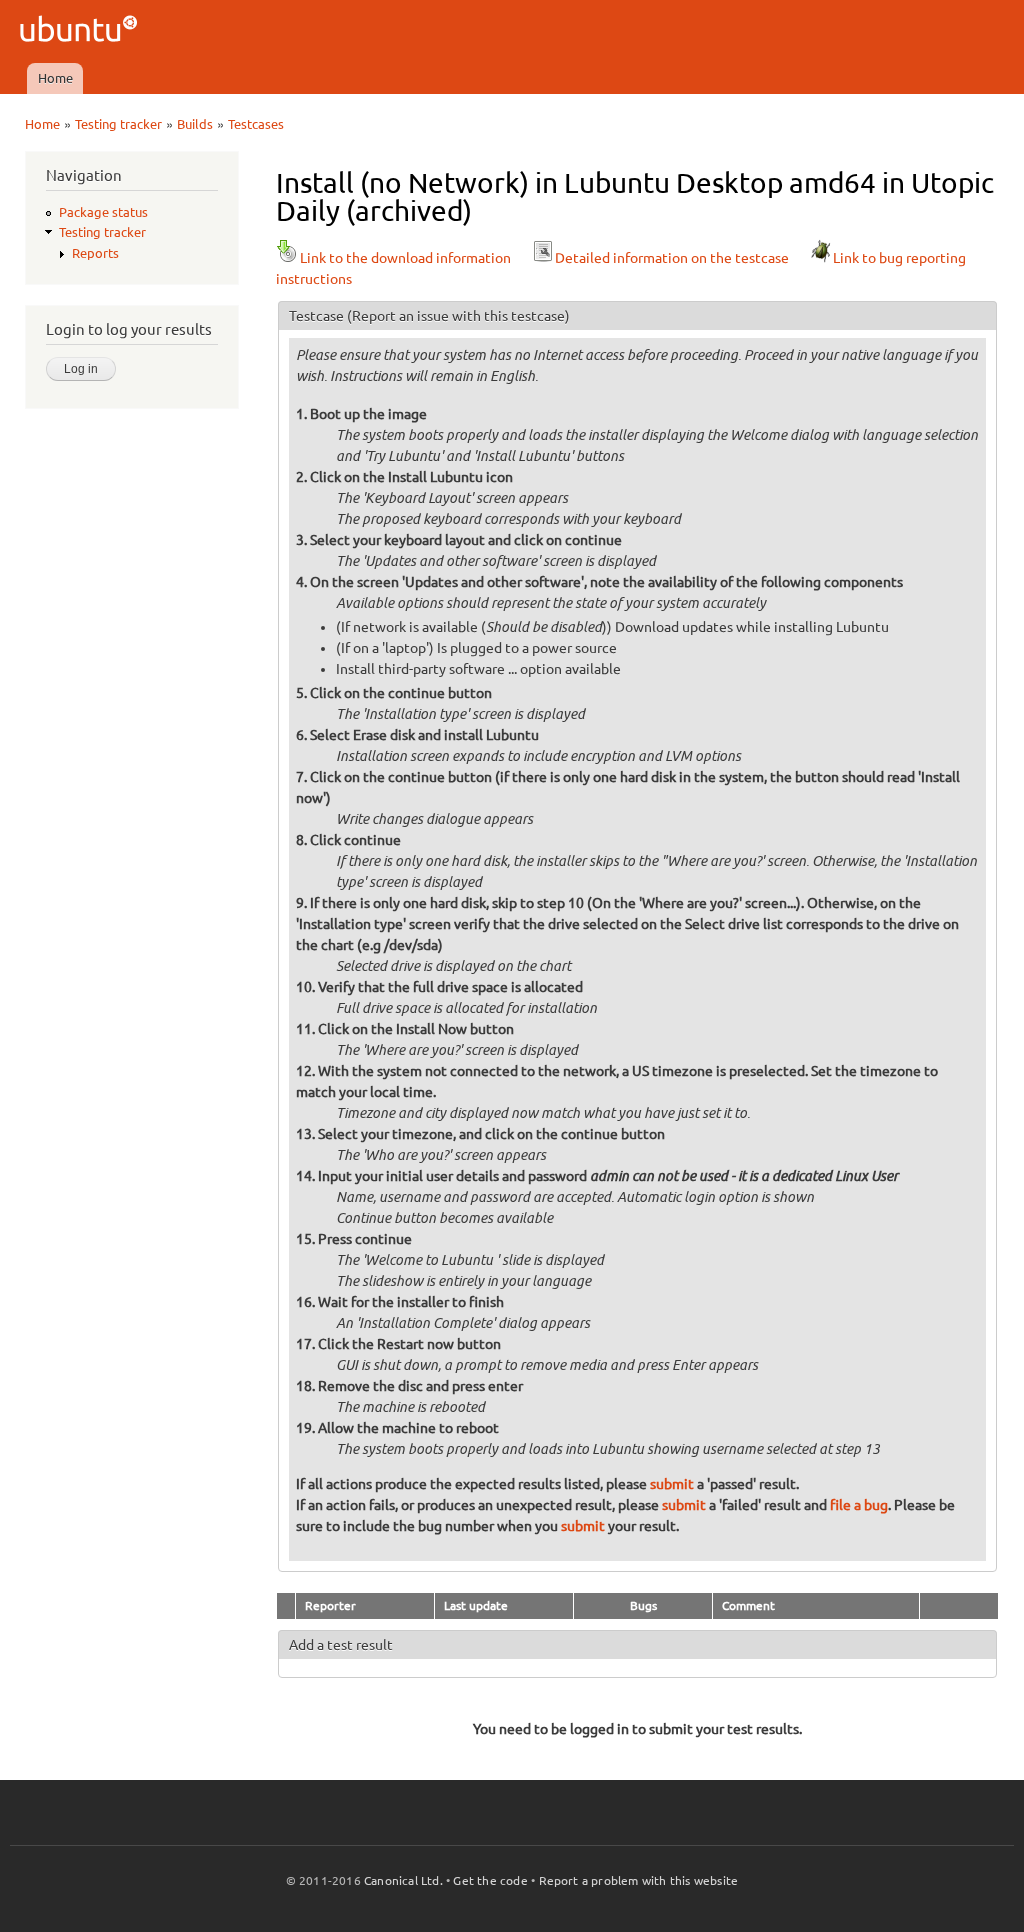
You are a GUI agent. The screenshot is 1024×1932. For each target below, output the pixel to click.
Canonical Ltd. (403, 1880)
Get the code (490, 1880)
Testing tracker (118, 124)
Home (55, 78)
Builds (195, 124)
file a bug (859, 1505)
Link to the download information (405, 258)
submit (672, 1484)
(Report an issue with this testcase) (458, 316)
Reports (95, 253)
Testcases (256, 124)
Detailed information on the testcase (672, 258)
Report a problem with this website (639, 1880)
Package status (103, 212)
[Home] (81, 31)
